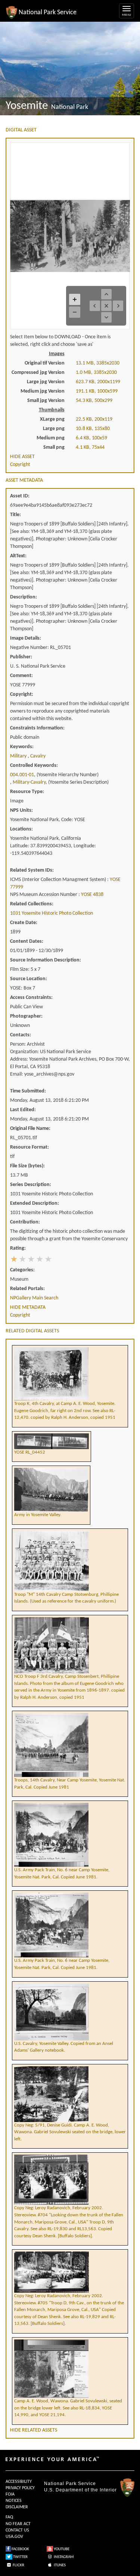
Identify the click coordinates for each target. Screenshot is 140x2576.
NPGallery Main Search (34, 1298)
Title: (15, 515)
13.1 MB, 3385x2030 (98, 363)
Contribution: (25, 1222)
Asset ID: (20, 496)
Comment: (21, 676)
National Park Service (70, 2484)
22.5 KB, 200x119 (94, 419)
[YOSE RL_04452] (52, 1433)
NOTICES (14, 2501)
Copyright (20, 465)
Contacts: (21, 1035)
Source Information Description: (46, 960)
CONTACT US (17, 2530)
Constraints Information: (37, 728)
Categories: (22, 1270)
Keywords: (22, 747)
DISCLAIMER (17, 2507)
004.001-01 (22, 775)
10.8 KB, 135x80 (93, 429)
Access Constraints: (31, 998)
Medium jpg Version (43, 391)
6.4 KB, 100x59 (91, 438)
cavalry (38, 756)
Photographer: (26, 1016)
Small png (54, 447)
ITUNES (59, 2565)
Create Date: (24, 923)
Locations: (21, 829)
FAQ (9, 2517)
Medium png (51, 438)
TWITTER (20, 2557)
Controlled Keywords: (34, 766)
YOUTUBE (61, 2549)
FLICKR (18, 2565)
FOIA (10, 2494)
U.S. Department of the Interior (80, 2490)
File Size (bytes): (27, 1166)
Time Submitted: (28, 1091)
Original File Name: (30, 1129)
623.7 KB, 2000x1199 (98, 382)
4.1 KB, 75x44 (90, 447)
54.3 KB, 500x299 (94, 401)
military (19, 756)
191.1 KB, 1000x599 (97, 391)
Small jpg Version (46, 401)
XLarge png (52, 419)
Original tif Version (45, 363)
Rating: (18, 1248)
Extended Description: (35, 1203)
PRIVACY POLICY (20, 2488)
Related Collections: (32, 904)
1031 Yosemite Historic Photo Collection (52, 913)
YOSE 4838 (92, 895)
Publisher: (21, 657)
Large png (54, 429)
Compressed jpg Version (38, 373)
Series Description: (31, 1185)
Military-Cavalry (29, 782)
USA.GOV (14, 2537)
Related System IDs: (32, 870)
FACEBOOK (20, 2549)
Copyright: (22, 694)
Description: (24, 597)
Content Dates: (27, 941)
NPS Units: (21, 810)
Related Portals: (27, 1289)
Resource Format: (29, 1147)
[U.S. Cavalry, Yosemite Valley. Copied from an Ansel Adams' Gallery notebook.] (70, 1983)
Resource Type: (27, 792)
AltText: (18, 556)
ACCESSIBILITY (19, 2482)
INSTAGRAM (63, 2557)
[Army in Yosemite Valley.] (51, 1467)
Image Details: (26, 638)
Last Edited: (23, 1110)
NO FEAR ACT (18, 2524)
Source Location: (29, 979)
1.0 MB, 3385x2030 (96, 373)
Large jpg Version (46, 382)
